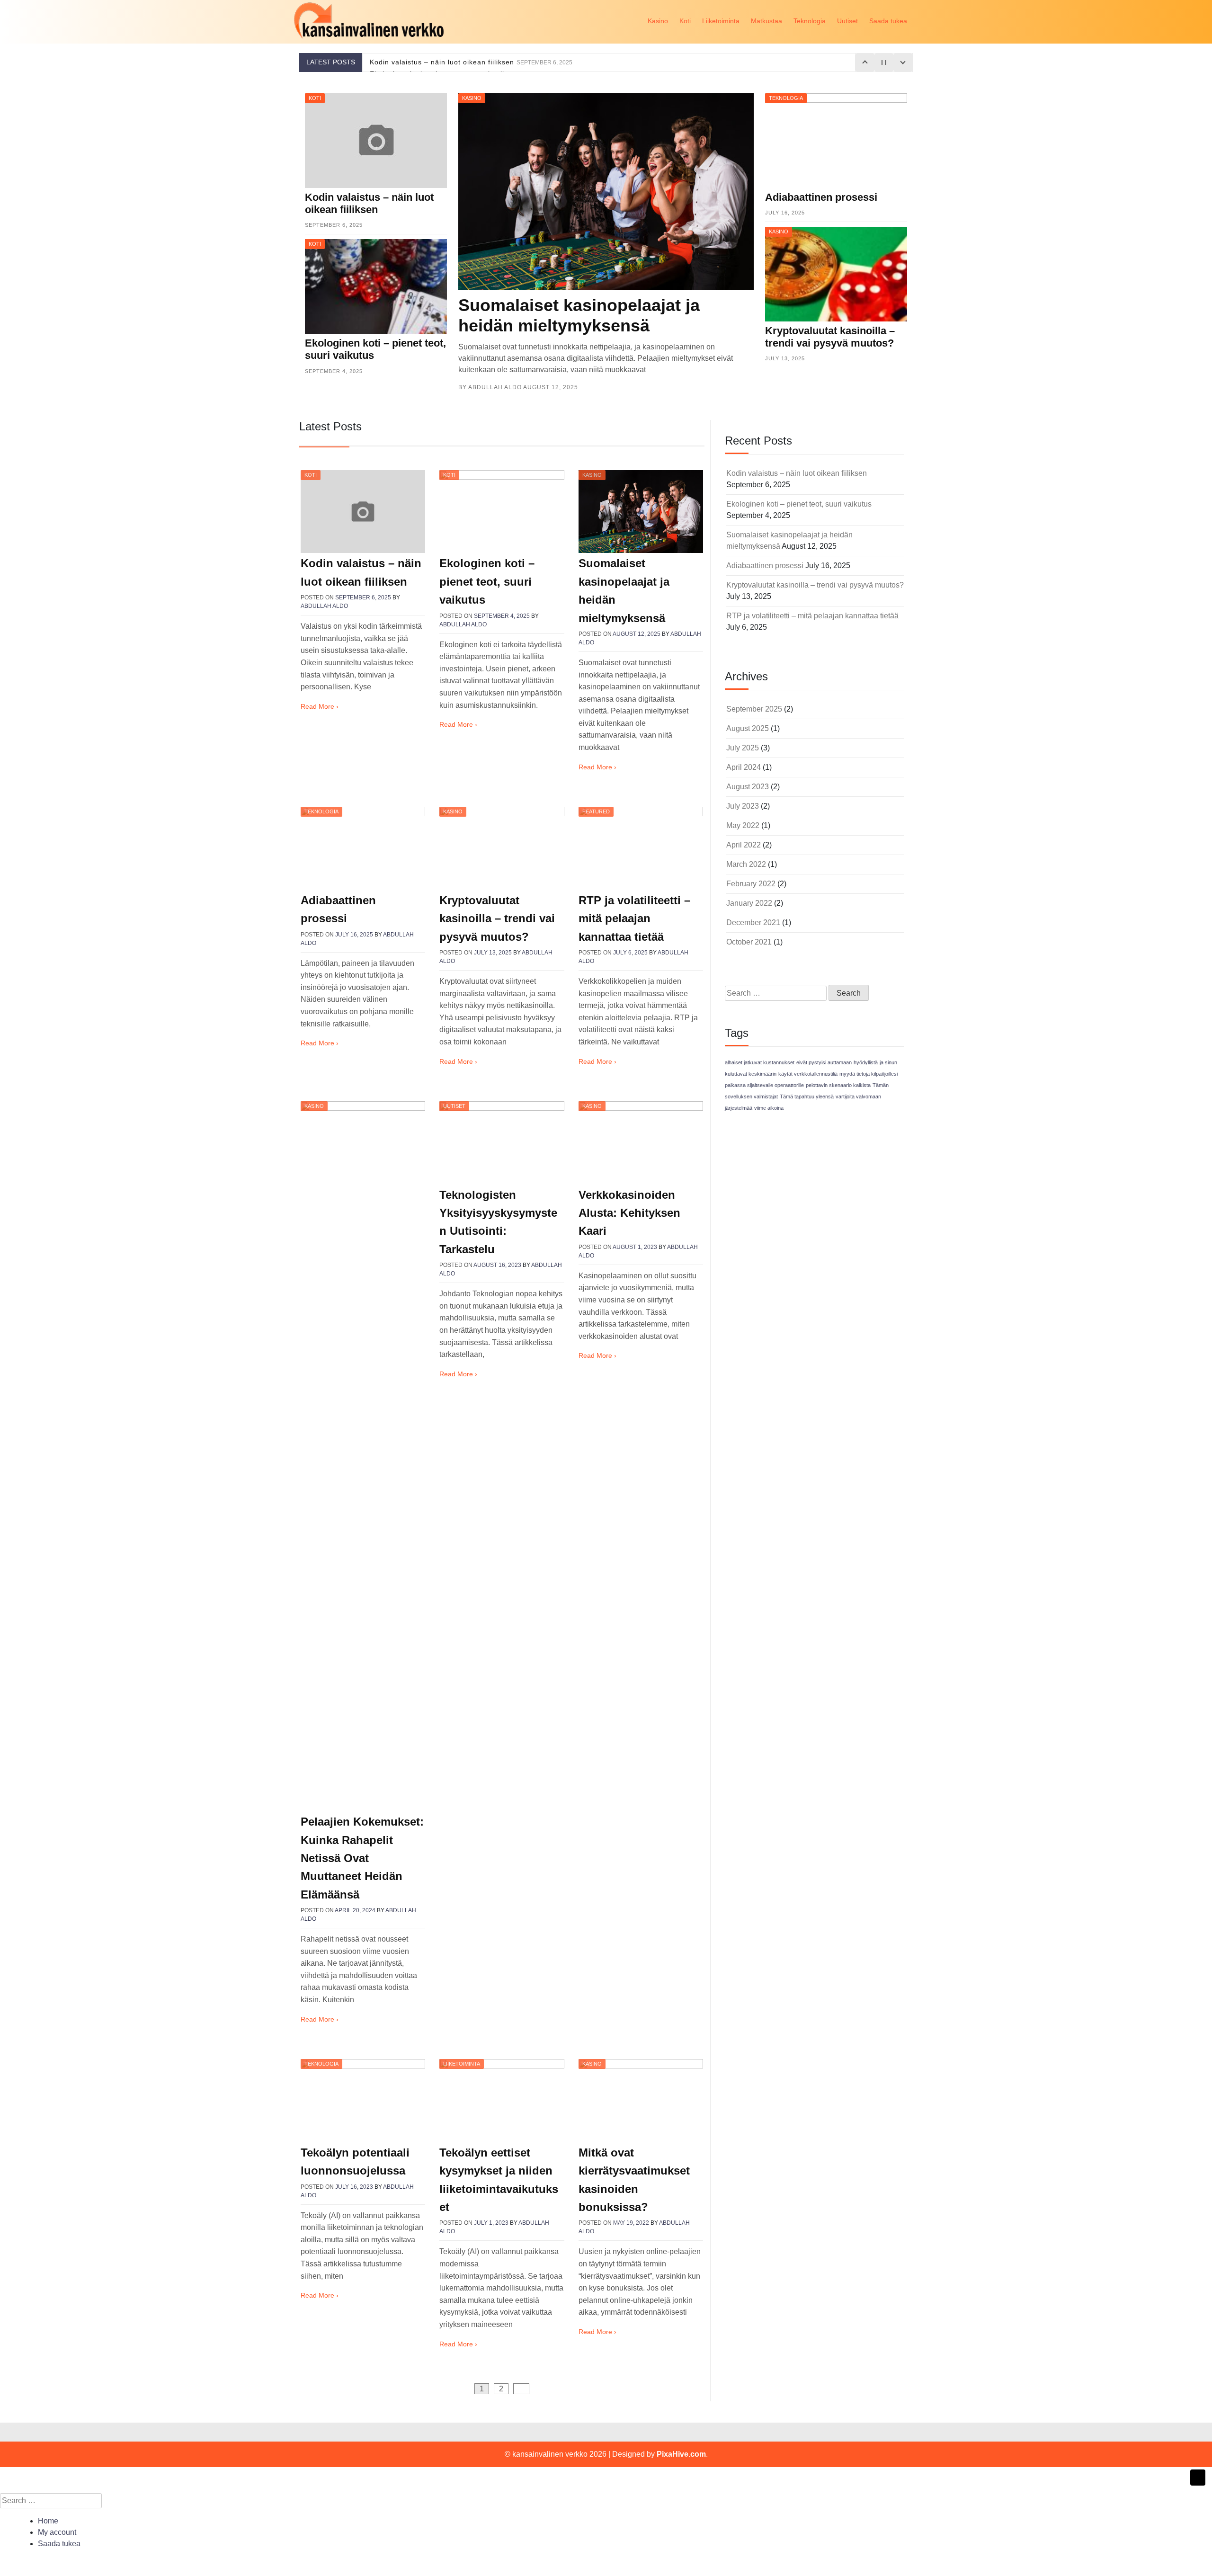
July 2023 (743, 806)
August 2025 (748, 728)
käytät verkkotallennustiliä (808, 1074)
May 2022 (743, 825)
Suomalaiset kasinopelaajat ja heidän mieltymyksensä (624, 590)
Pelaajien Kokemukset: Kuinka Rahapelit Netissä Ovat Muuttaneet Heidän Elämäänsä (362, 1858)
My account (57, 2532)
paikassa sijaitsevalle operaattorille (764, 1085)
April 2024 (744, 767)
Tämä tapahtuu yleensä (807, 1096)
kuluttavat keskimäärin (751, 1074)
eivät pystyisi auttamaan (824, 1062)
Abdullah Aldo (495, 387)
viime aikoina (769, 1108)
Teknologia (810, 21)
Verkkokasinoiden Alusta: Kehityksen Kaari (629, 1213)
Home (48, 2521)
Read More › (320, 706)
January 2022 (749, 903)
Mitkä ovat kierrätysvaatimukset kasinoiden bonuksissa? (634, 2180)
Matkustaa (766, 21)
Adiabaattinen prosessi (338, 909)
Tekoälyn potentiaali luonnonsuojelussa (355, 2162)
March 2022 (746, 864)
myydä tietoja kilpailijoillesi (869, 1074)
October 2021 (749, 942)
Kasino (658, 21)
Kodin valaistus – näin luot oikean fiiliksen (471, 62)
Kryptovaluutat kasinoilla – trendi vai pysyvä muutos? (497, 918)
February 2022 (751, 884)
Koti (685, 21)
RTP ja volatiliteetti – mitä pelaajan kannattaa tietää (634, 918)
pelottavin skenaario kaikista (838, 1085)
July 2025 (743, 748)
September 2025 (754, 709)
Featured (596, 811)
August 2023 (748, 787)
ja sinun (888, 1062)
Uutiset (847, 21)
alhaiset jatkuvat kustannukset (760, 1062)
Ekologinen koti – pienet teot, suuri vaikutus (487, 581)
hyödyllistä (866, 1062)
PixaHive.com (681, 2454)
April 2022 (744, 845)
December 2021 (753, 923)
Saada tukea (888, 21)
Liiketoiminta (721, 21)
